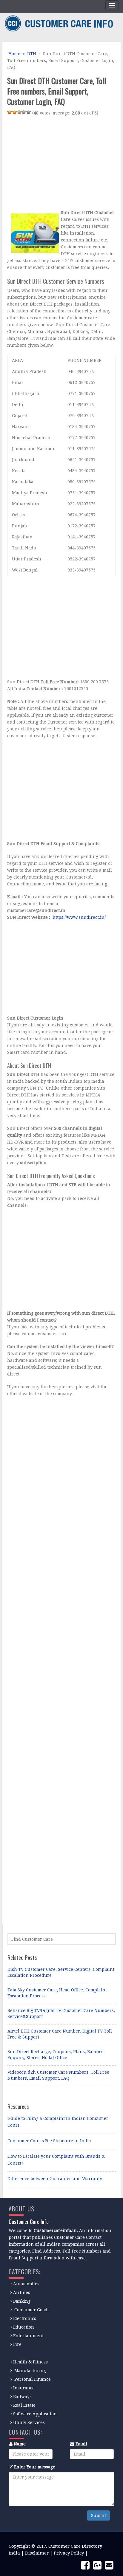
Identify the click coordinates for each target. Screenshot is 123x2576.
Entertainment (28, 2336)
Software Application (35, 2414)
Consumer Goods (31, 2310)
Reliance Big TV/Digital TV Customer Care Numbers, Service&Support (61, 2013)
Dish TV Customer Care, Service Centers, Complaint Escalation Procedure (61, 1972)
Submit (99, 2515)
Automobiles (26, 2284)
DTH (32, 54)
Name (20, 2444)
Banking (22, 2301)
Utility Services (29, 2422)
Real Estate (24, 2405)
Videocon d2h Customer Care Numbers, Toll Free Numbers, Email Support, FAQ (58, 2075)
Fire (17, 2344)
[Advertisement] (57, 164)
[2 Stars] (14, 112)
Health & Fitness (30, 2362)
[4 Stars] (24, 112)
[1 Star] (10, 112)
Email (81, 2444)
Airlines (22, 2292)
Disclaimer (37, 2553)
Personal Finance (33, 2379)
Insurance (24, 2388)
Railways (22, 2397)
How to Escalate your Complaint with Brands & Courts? (56, 2160)
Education (24, 2327)
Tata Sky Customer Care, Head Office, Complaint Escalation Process (57, 1993)
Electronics (25, 2318)
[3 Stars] (19, 112)
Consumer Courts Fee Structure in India (49, 2141)
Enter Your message (35, 2467)
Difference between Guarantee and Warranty (55, 2179)
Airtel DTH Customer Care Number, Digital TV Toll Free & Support (60, 2034)
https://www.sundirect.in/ (79, 917)
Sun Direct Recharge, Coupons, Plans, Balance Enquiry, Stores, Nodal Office (56, 2055)
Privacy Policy (69, 2553)
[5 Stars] (29, 112)
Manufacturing (30, 2371)
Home (14, 54)
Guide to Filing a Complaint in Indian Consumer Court (58, 2122)
